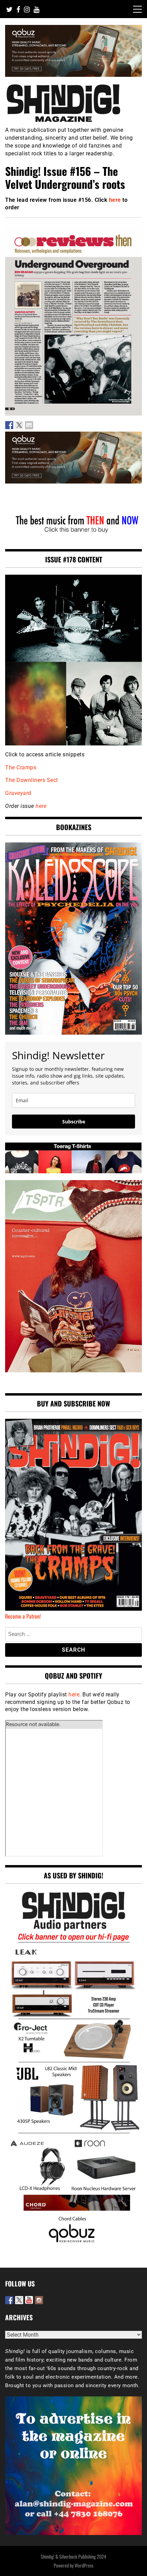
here (115, 200)
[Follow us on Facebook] (9, 2300)
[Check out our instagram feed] (39, 2300)
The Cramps (21, 767)
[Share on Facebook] (9, 425)
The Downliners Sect (32, 780)
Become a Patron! (23, 1616)
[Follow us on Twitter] (19, 2300)
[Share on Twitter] (19, 425)
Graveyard (18, 793)
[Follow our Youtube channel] (29, 2300)
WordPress (84, 2565)
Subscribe (74, 1122)
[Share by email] (29, 425)
